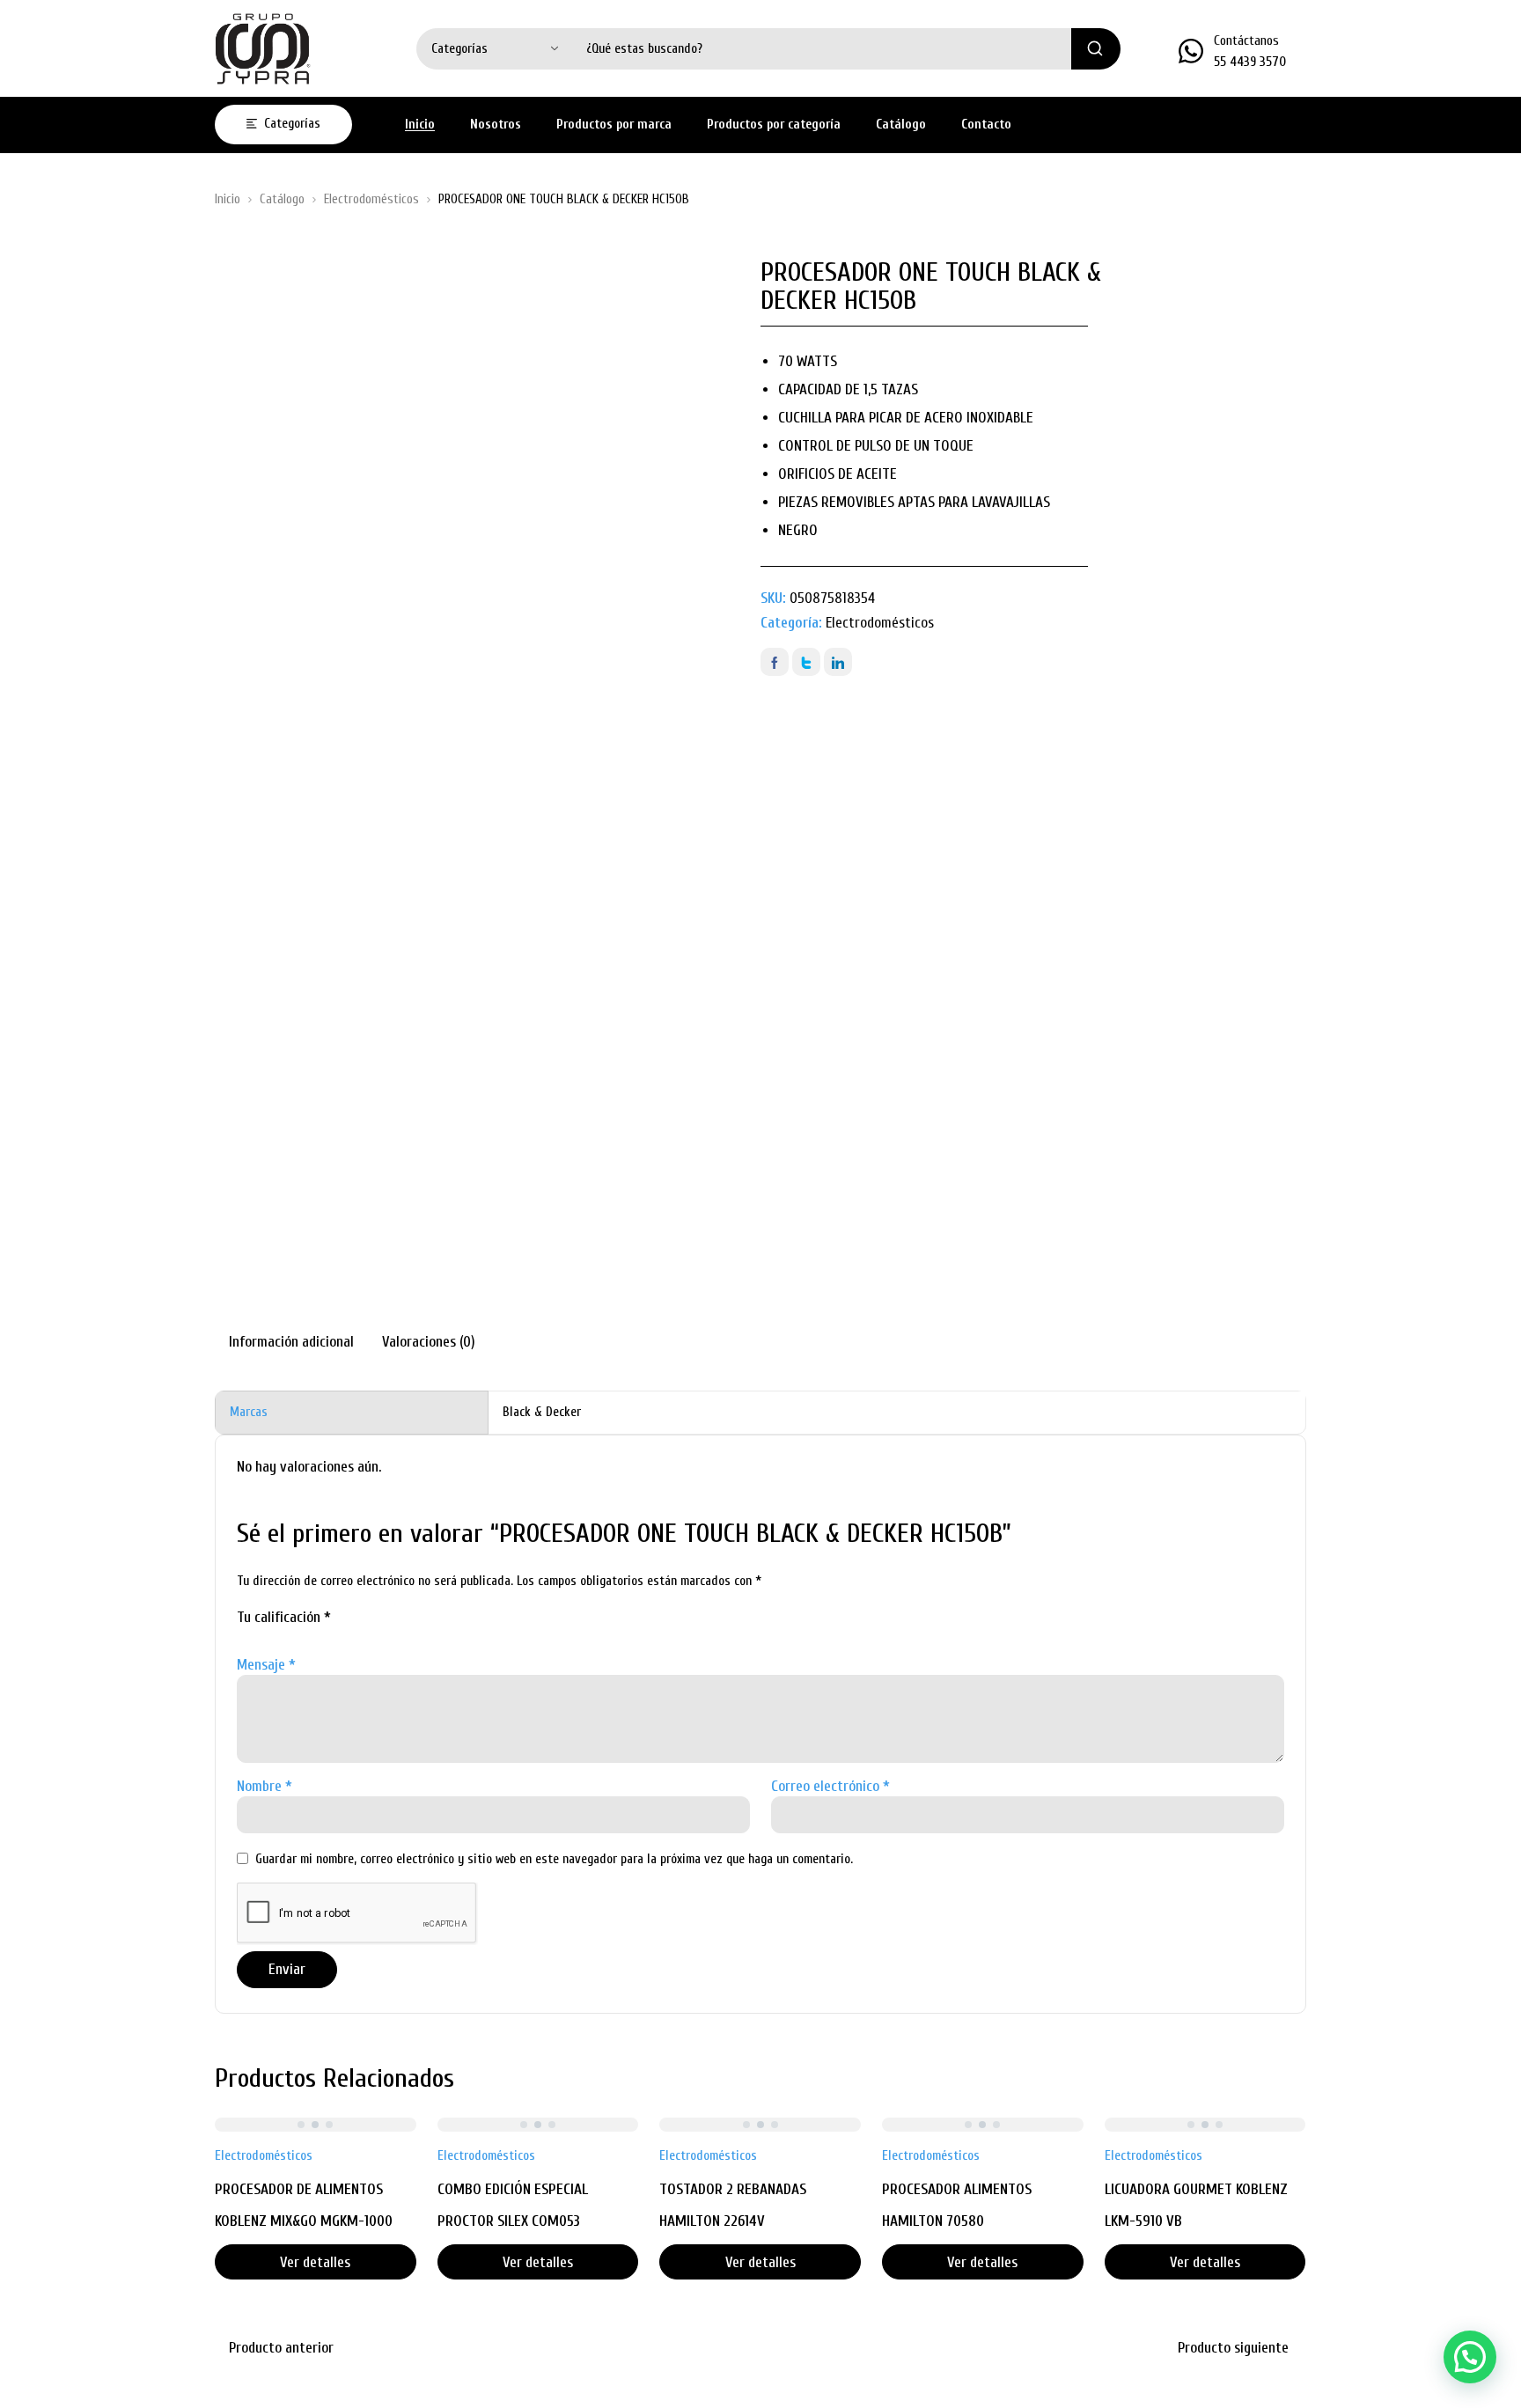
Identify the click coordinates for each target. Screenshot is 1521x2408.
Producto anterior (281, 2348)
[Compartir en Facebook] (775, 662)
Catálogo (282, 199)
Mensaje (266, 1665)
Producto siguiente (1233, 2348)
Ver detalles (315, 2262)
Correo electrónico (830, 1786)
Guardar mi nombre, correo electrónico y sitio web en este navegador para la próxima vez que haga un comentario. (554, 1859)
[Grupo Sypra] (263, 48)
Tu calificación (284, 1617)
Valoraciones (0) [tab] (429, 1342)
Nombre (265, 1786)
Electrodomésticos (371, 199)
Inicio (228, 199)
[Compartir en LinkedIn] (838, 662)
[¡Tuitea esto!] (806, 662)
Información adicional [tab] (291, 1342)
